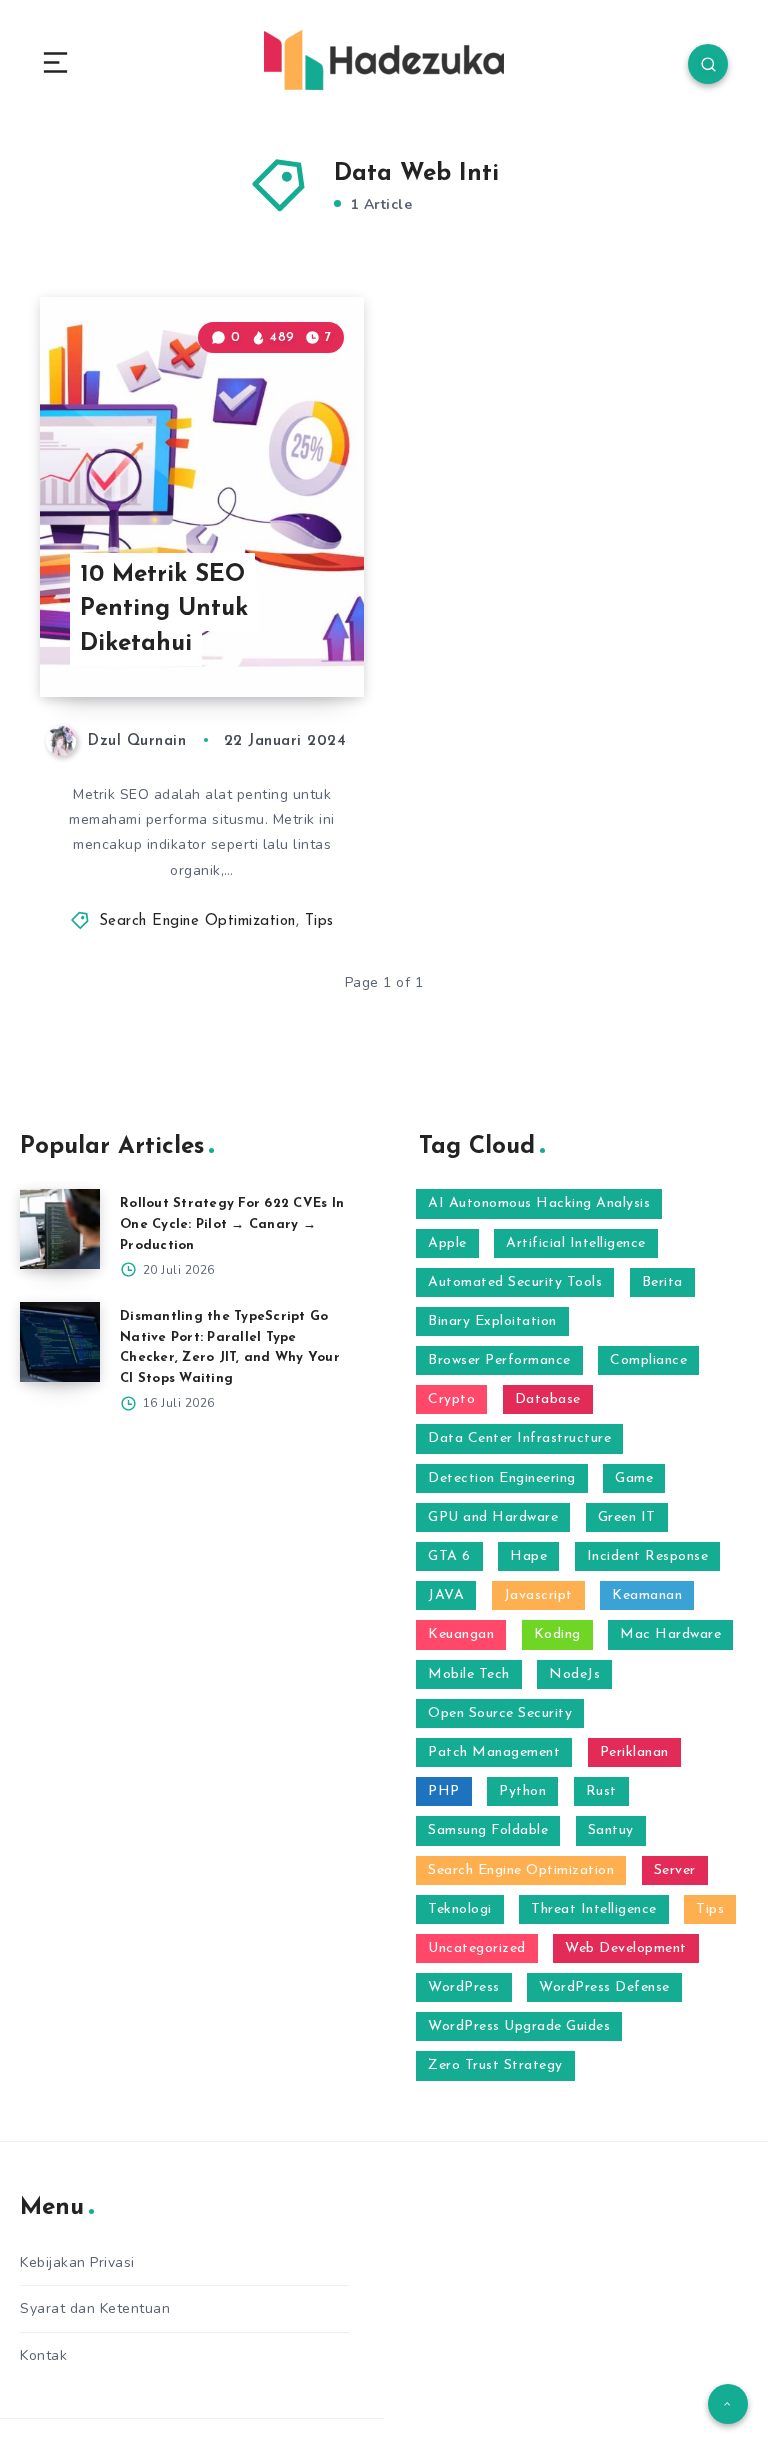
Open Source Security (500, 1713)
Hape (528, 1556)
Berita (662, 1282)
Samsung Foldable (488, 1830)
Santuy (611, 1830)
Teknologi (460, 1909)
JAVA (446, 1595)
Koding (557, 1634)
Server (675, 1870)
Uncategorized (477, 1948)
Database (548, 1399)
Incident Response (648, 1556)
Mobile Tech (469, 1674)
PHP (444, 1791)
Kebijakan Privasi (77, 2262)
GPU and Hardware (493, 1517)
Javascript (538, 1595)
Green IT (627, 1517)
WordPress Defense (604, 1987)
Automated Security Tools (515, 1282)
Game (634, 1478)
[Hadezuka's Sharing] (384, 60)
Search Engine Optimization (197, 921)
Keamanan (647, 1595)
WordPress (464, 1987)
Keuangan (461, 1634)
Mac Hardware (670, 1634)
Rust (601, 1791)
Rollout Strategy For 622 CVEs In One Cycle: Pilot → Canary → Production (232, 1224)
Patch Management (494, 1752)
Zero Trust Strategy (495, 2065)
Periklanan (634, 1752)
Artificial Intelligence (576, 1243)
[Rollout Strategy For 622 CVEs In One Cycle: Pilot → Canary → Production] (60, 1229)
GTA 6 (449, 1556)
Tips (319, 921)
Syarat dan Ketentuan (95, 2308)
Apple (447, 1243)
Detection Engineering (502, 1478)
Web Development (626, 1948)
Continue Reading (294, 640)
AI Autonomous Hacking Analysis (539, 1203)
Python (522, 1791)
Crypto (451, 1399)
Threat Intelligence (594, 1909)
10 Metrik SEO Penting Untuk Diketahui (164, 610)
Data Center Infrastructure (519, 1438)
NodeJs (574, 1674)
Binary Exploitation (492, 1321)
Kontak (43, 2355)
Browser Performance (499, 1360)
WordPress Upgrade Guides (519, 2026)
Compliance (648, 1360)
